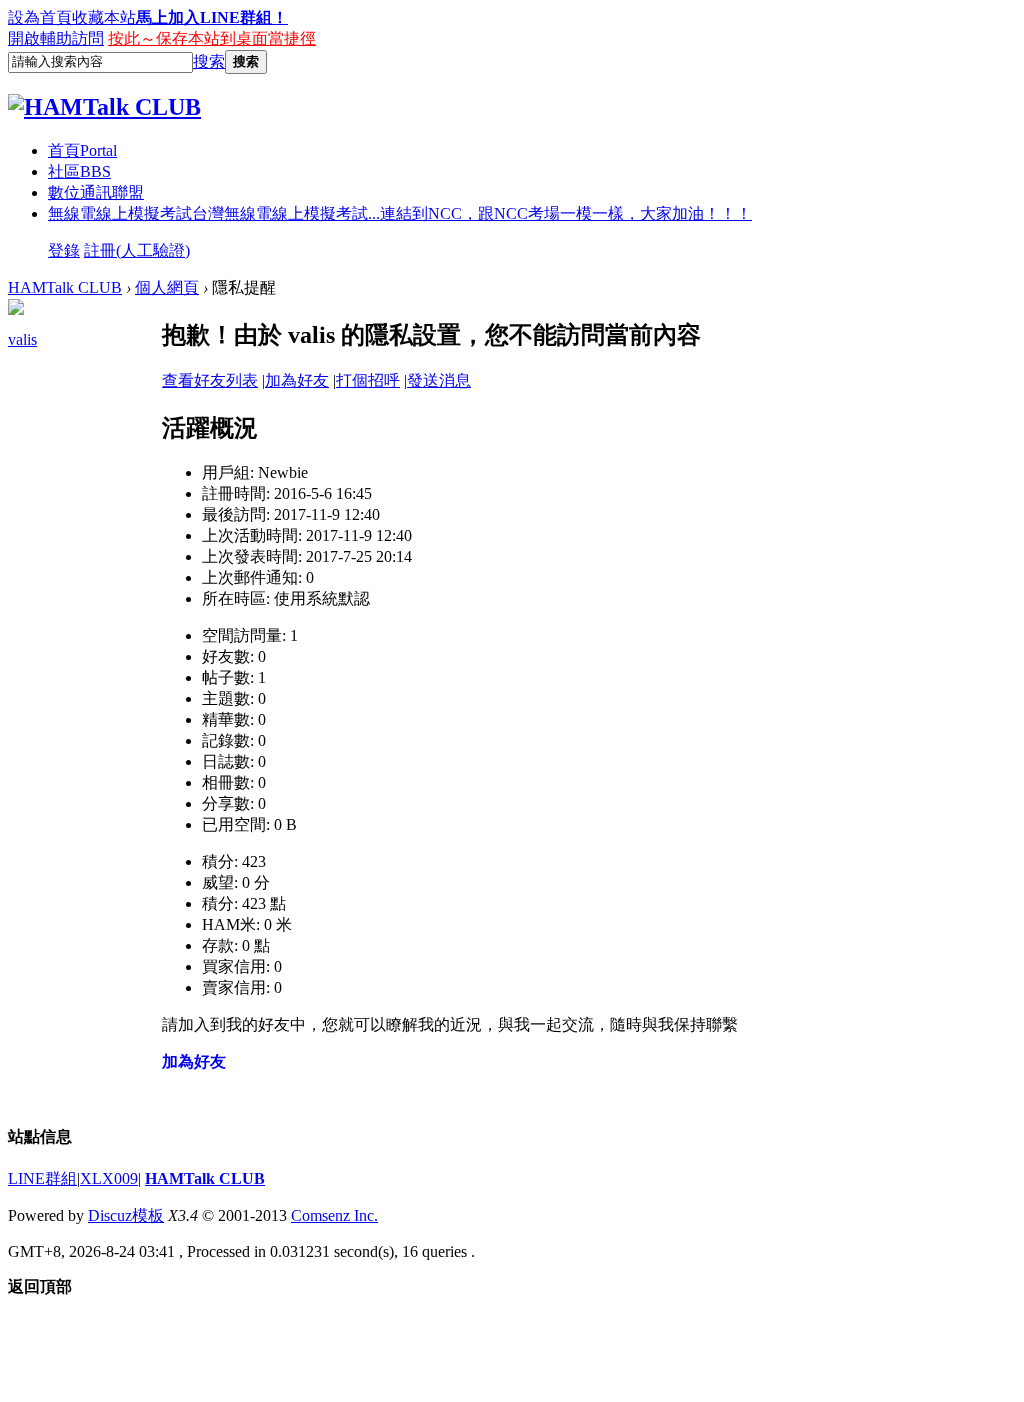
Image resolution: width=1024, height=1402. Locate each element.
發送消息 (439, 380)
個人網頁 (167, 287)
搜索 (209, 61)
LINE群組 (42, 1178)
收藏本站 (104, 17)
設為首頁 (40, 17)
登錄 (64, 250)
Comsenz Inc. (334, 1215)
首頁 (82, 150)
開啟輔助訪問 (56, 38)
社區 (79, 171)
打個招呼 (368, 380)
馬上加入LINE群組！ (212, 17)
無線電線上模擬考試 (400, 213)
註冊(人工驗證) (137, 250)
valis (22, 339)
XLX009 (109, 1178)
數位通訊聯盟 (96, 192)
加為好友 (297, 380)
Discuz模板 (126, 1215)
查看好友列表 (210, 380)
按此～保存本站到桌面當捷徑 (212, 38)
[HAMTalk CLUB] (104, 107)
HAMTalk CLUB (65, 287)
